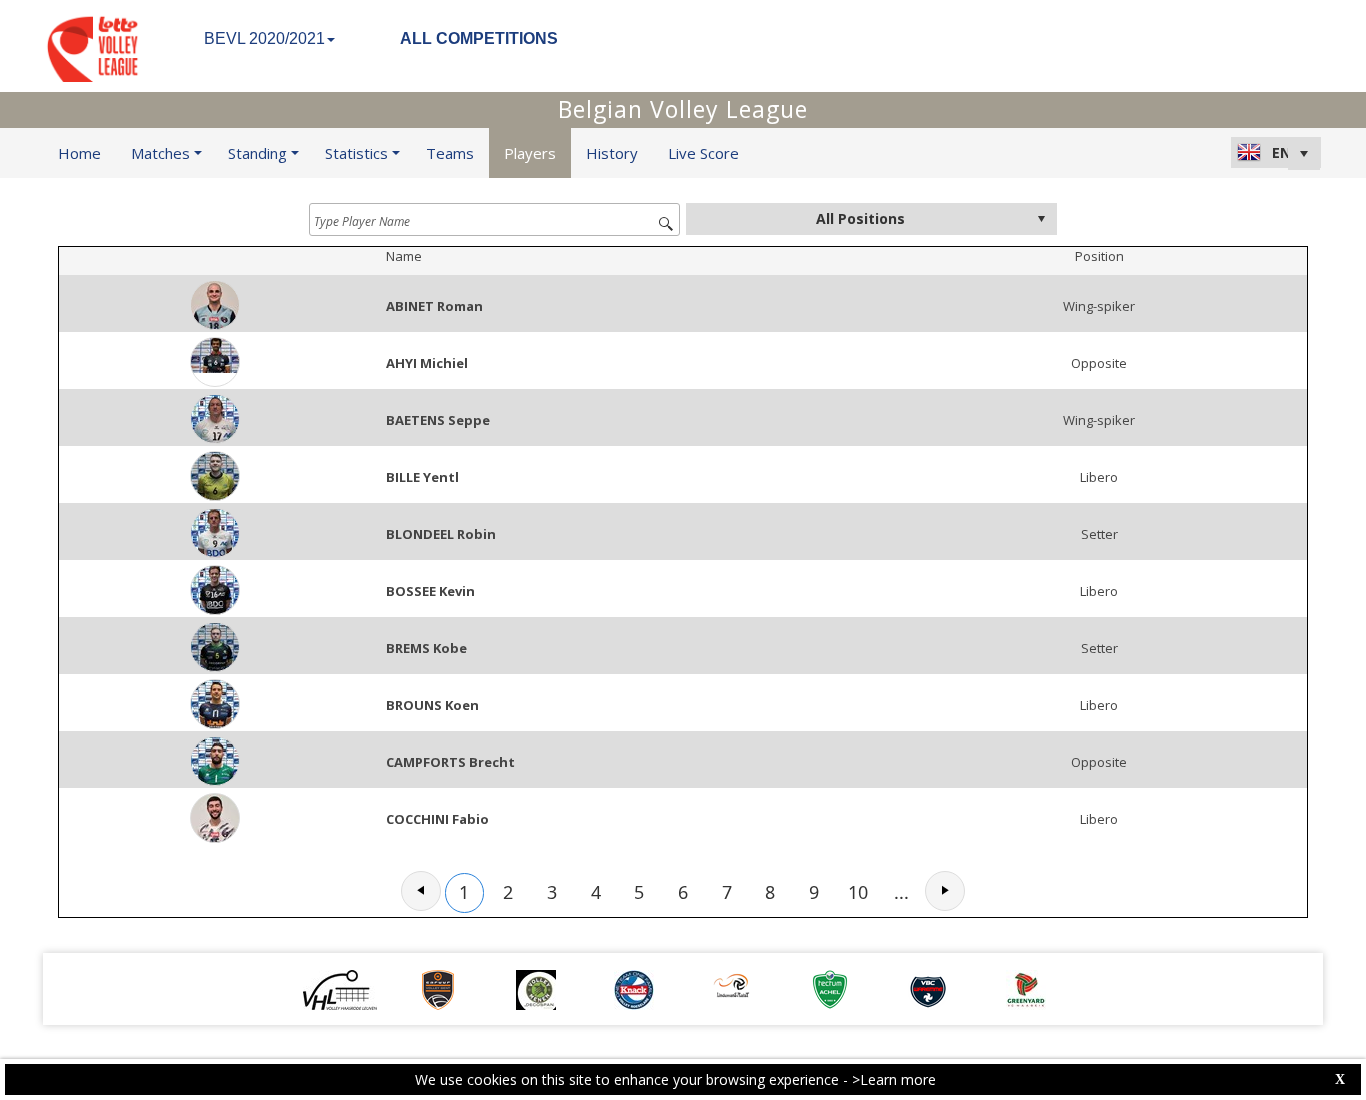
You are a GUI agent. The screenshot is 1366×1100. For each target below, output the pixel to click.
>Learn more (894, 1079)
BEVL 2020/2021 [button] (264, 38)
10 (858, 892)
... (901, 892)
